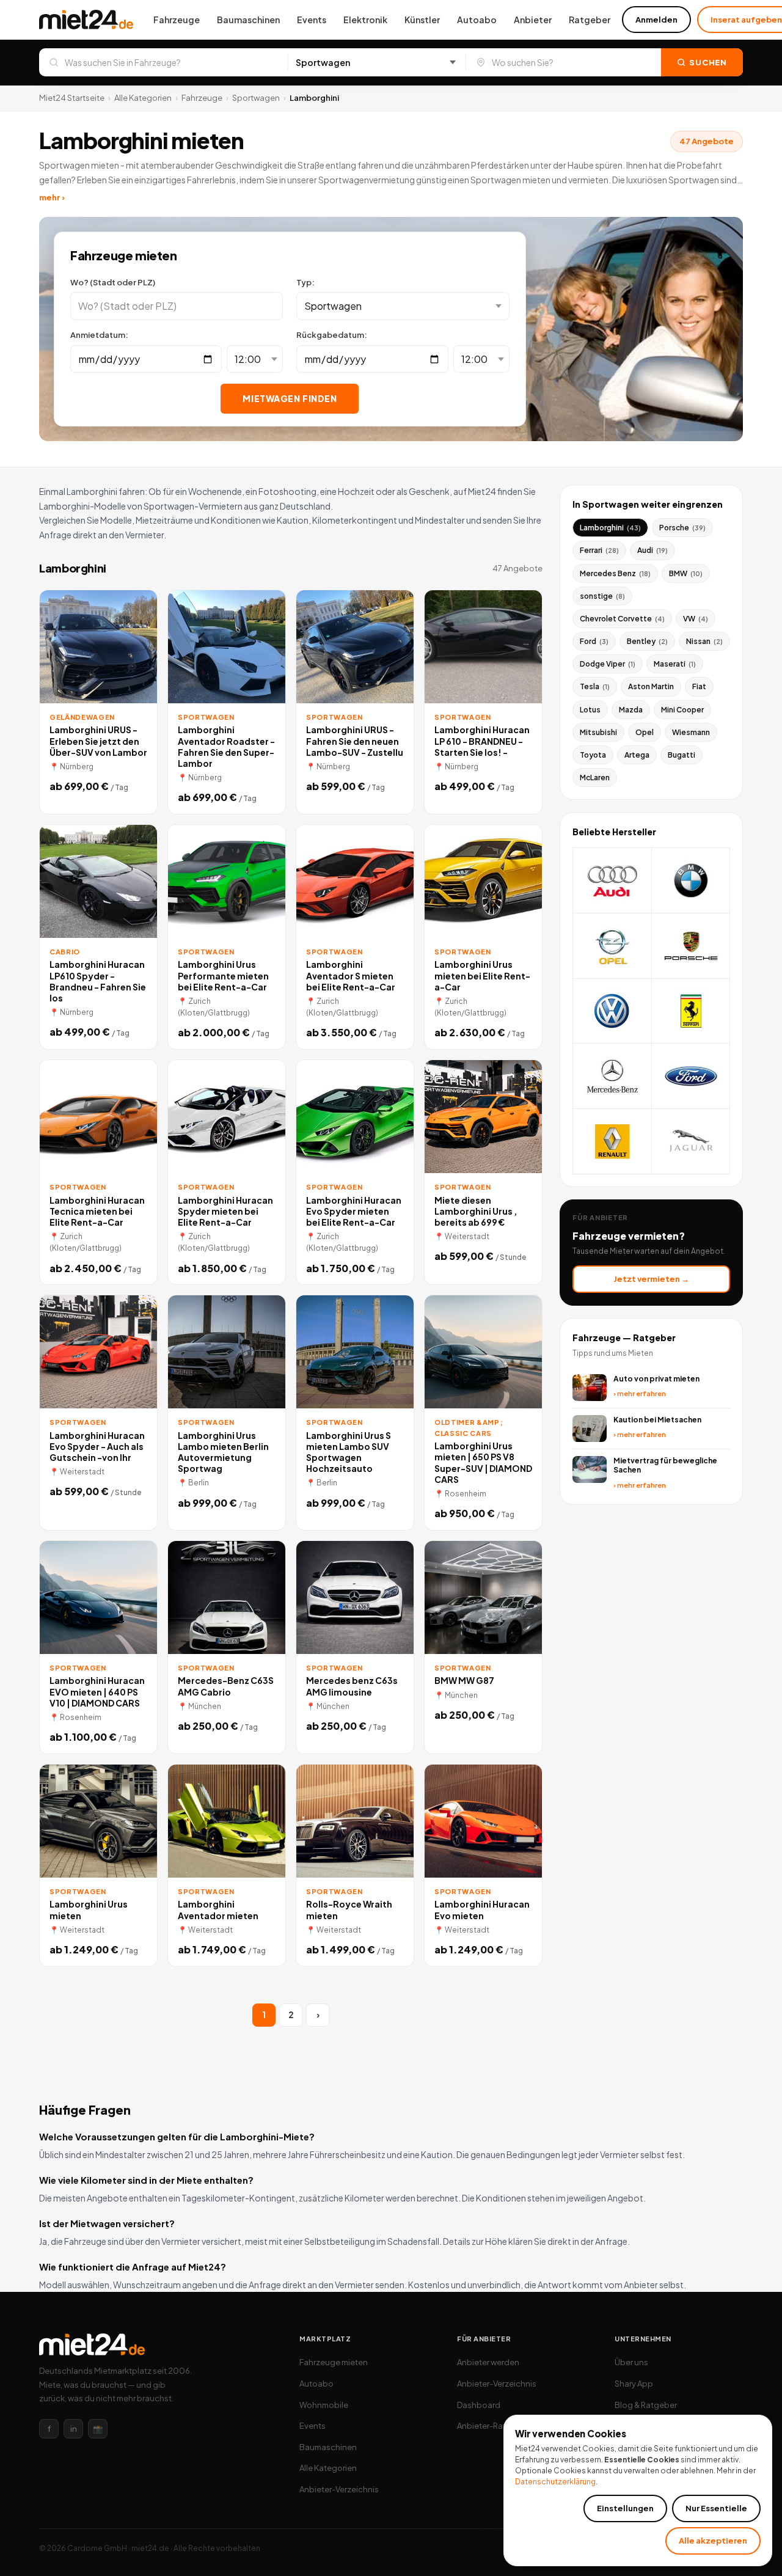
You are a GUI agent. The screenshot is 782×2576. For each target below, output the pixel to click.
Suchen (708, 62)
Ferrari (599, 550)
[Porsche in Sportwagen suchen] (691, 946)
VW (696, 619)
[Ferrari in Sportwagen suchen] (691, 1012)
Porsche (682, 528)
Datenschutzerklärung (555, 2482)
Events (312, 20)
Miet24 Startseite (72, 98)
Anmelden (656, 20)
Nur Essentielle (716, 2508)
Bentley (647, 641)
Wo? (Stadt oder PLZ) (113, 282)
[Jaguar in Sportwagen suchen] (691, 1142)
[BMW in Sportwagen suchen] (691, 881)
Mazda (631, 710)
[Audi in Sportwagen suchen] (612, 881)
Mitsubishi (598, 732)
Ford (594, 641)
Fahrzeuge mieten (334, 2362)
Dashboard (479, 2405)
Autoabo (477, 20)
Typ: (305, 282)
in (74, 2429)
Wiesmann (691, 732)
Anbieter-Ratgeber (493, 2426)
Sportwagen (256, 98)
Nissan (704, 641)
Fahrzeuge (177, 20)
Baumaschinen (248, 20)
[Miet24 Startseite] (86, 20)
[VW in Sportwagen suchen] (612, 1012)
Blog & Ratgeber (646, 2405)
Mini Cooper (682, 710)
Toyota (593, 755)
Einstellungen (625, 2508)
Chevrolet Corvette (622, 619)
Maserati (675, 664)
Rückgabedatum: (332, 335)
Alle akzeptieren (713, 2541)
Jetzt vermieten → (651, 1279)
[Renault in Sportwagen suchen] (612, 1142)
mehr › (52, 197)
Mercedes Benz (615, 573)
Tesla (595, 686)
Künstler (422, 20)
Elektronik (365, 20)
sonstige (602, 596)
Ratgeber (590, 20)
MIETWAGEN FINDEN (290, 398)
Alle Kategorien (143, 98)
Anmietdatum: (99, 335)
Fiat (699, 686)
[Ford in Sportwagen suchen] (691, 1076)
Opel (645, 732)
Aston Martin (651, 686)
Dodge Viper (608, 664)
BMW (686, 573)
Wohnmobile (324, 2405)
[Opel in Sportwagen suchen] (612, 946)
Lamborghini (610, 528)
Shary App (634, 2384)
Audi (652, 550)
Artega (637, 755)
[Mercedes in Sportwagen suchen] (612, 1076)
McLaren (595, 778)
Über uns (631, 2362)
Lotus (590, 710)
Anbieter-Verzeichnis (339, 2489)
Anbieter (533, 20)
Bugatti (682, 755)
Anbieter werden (488, 2362)
